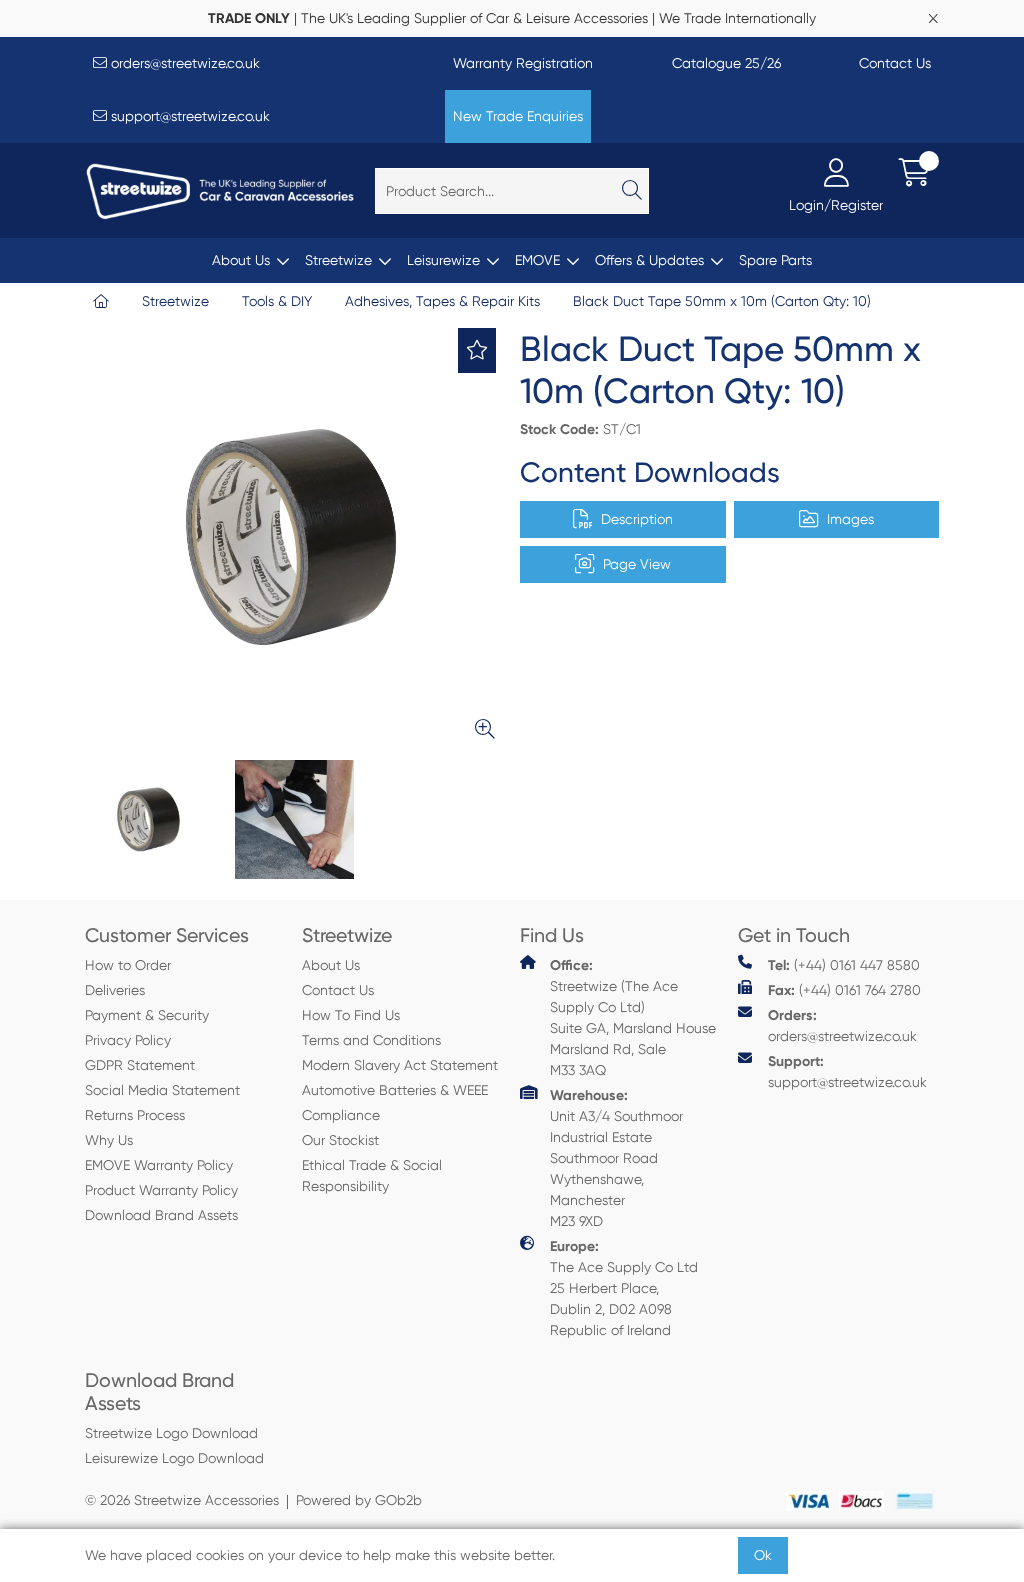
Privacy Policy (128, 1040)
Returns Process (135, 1115)
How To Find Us (351, 1015)
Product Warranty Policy (161, 1190)
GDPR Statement (140, 1065)
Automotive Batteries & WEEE (395, 1090)
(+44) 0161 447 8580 (844, 965)
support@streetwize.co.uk (188, 116)
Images (850, 519)
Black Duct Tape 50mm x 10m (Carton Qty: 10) (722, 301)
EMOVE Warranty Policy (159, 1165)
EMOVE (537, 260)
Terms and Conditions (371, 1040)
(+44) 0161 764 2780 (844, 990)
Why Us (109, 1140)
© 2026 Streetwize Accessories (182, 1500)
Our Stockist (340, 1140)
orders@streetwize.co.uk (183, 63)
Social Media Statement (162, 1090)
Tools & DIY (277, 301)
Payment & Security (147, 1015)
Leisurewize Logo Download (174, 1458)
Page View (637, 564)
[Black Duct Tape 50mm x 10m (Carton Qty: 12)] (294, 537)
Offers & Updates (649, 260)
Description (637, 519)
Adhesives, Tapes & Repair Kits (442, 301)
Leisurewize (443, 260)
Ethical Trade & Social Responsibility (372, 1175)
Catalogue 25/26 (726, 63)
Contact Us (895, 63)
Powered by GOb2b (359, 1500)
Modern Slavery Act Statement (400, 1065)
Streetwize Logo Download (171, 1433)
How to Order (128, 965)
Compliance (341, 1115)
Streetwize (338, 260)
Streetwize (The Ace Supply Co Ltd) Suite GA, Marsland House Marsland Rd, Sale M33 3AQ (633, 1017)
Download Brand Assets (161, 1215)
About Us (241, 260)
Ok (763, 1555)
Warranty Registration (523, 63)
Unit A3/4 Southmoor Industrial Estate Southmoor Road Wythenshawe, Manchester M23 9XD (616, 1158)
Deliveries (115, 990)
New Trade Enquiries (518, 116)
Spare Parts (775, 260)
